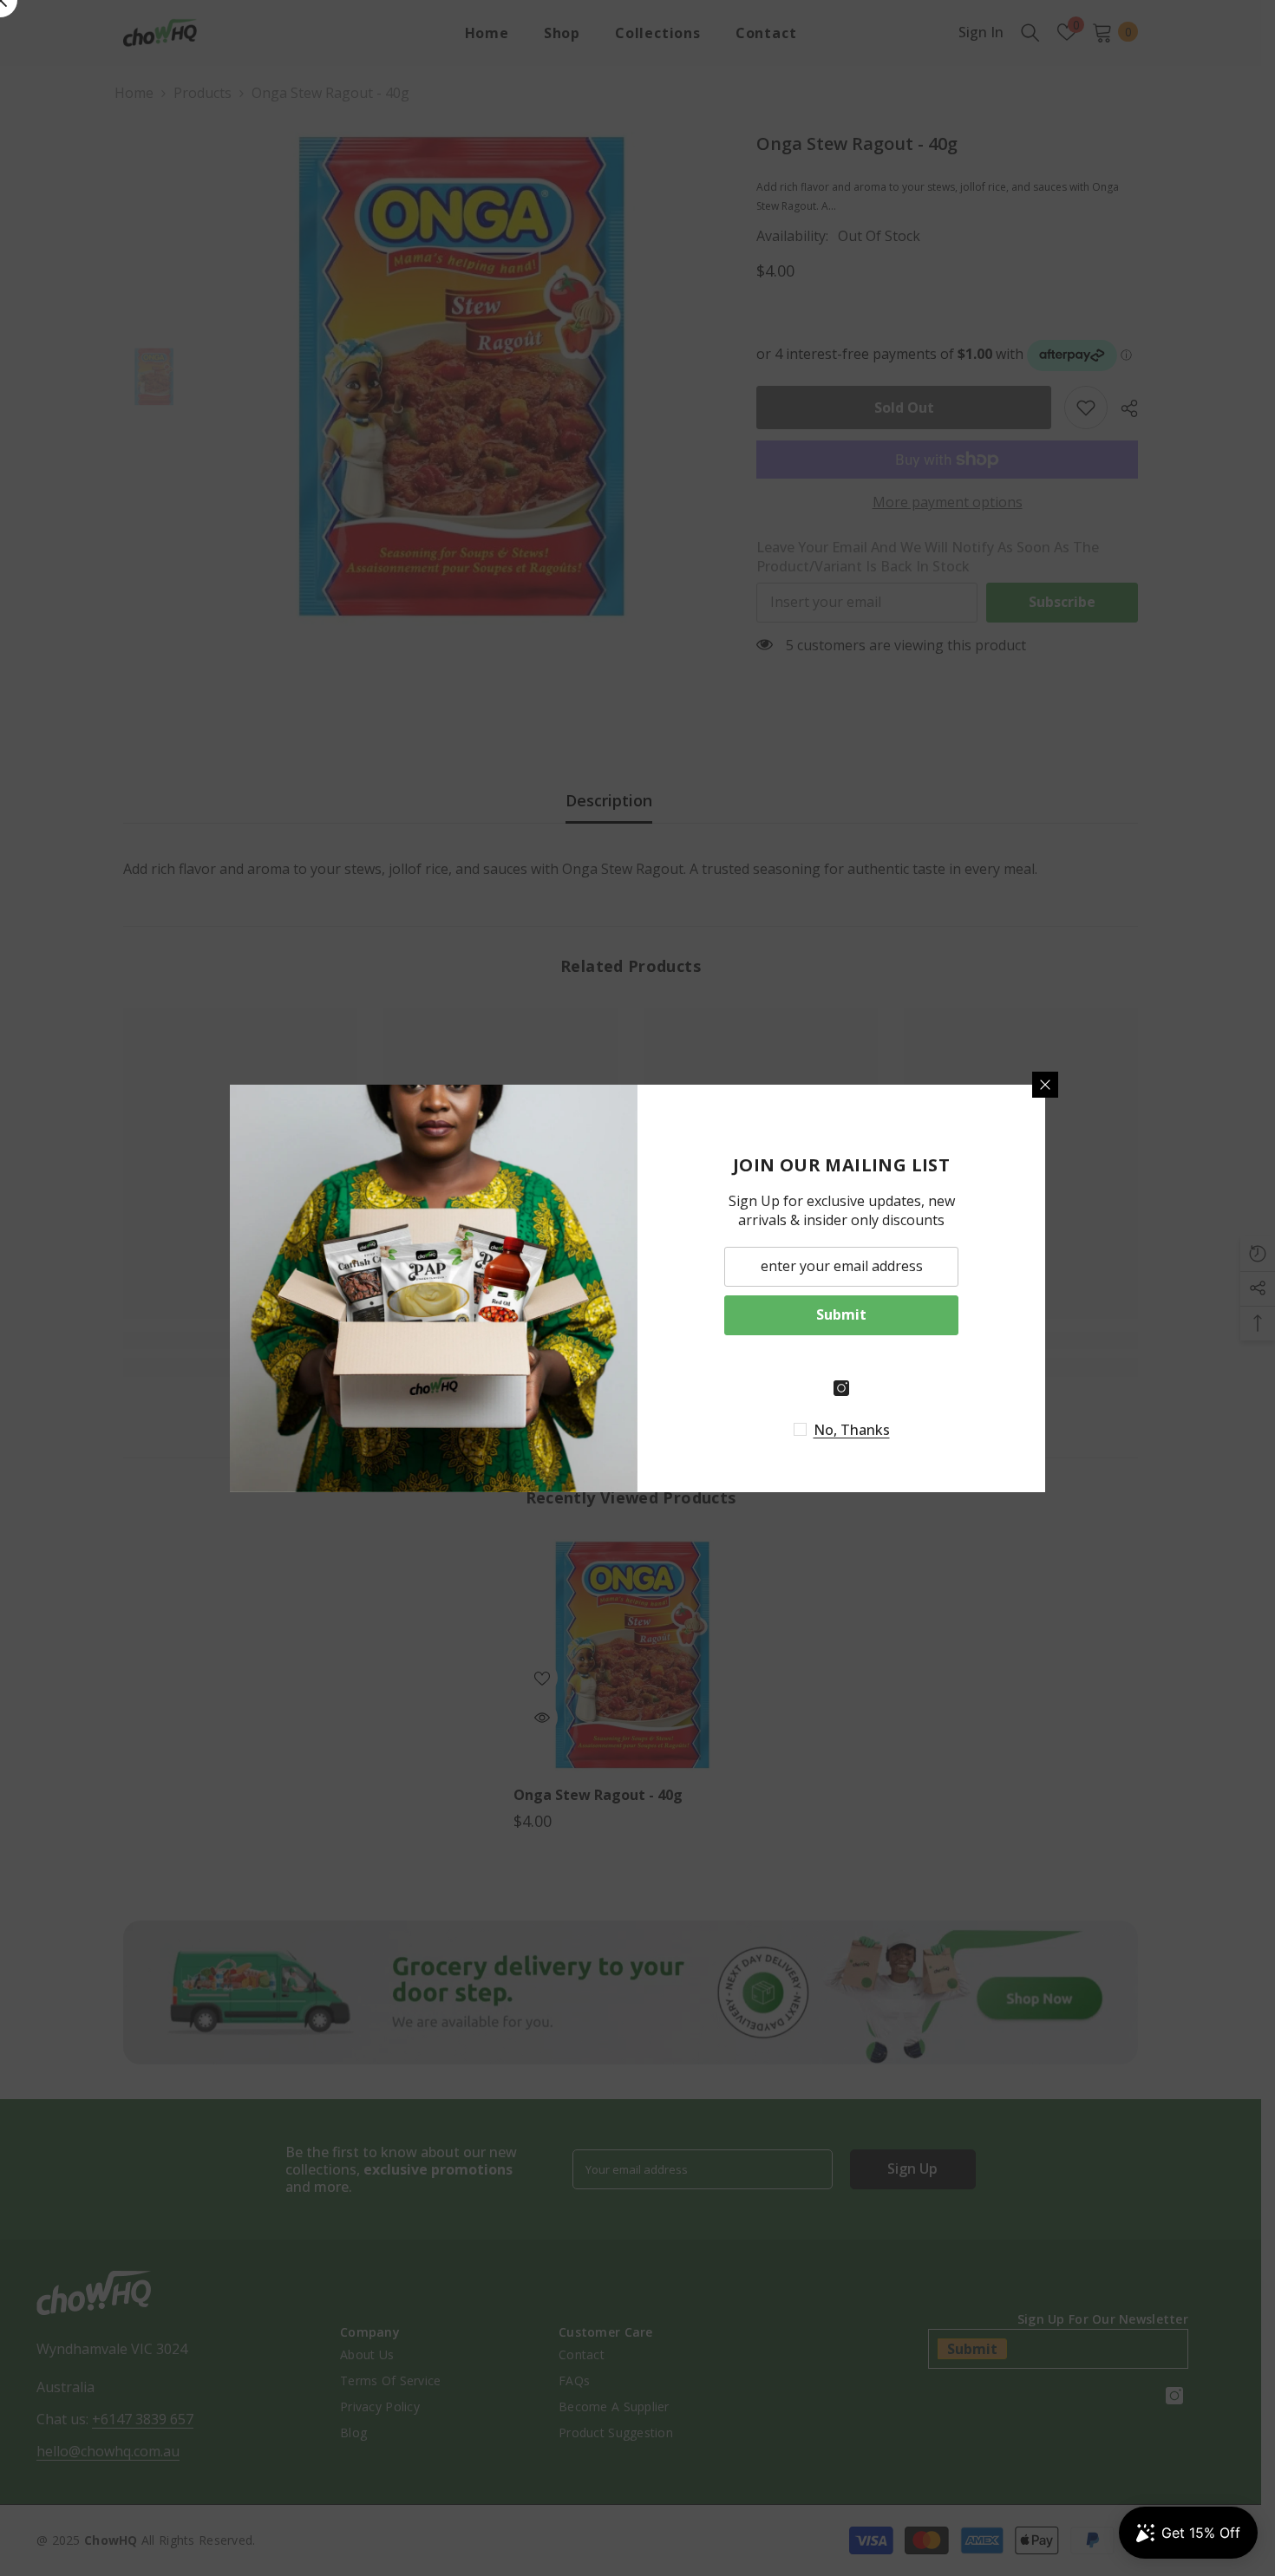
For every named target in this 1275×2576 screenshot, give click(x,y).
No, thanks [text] (852, 1430)
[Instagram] (841, 1388)
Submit (841, 1314)
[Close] (1045, 1085)
